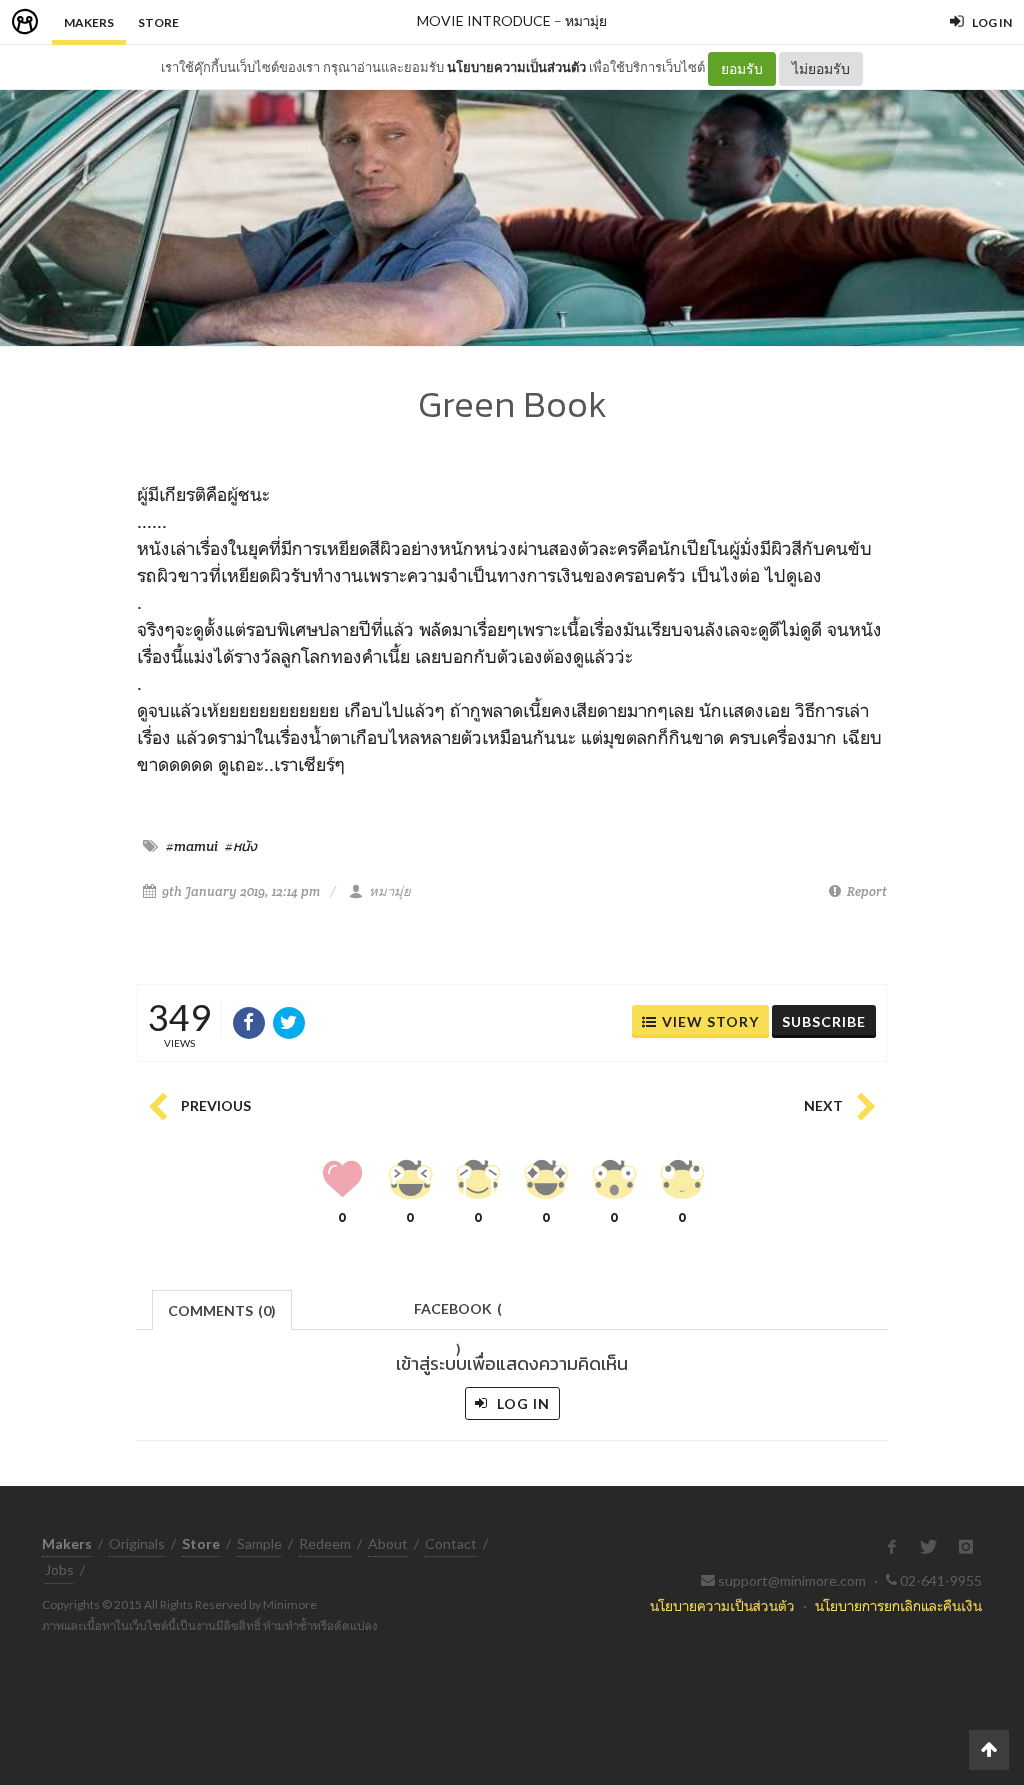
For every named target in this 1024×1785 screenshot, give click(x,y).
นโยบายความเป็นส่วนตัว (516, 67)
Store (158, 22)
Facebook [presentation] (458, 1314)
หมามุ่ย (586, 20)
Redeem (325, 1543)
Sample (259, 1543)
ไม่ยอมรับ (821, 68)
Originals (137, 1543)
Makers (89, 22)
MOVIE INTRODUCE (484, 20)
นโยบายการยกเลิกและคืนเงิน (898, 1605)
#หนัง (241, 846)
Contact (451, 1543)
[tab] (222, 1308)
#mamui (192, 846)
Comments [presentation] (222, 1310)
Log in (521, 1403)
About (388, 1543)
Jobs (59, 1569)
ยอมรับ (742, 68)
